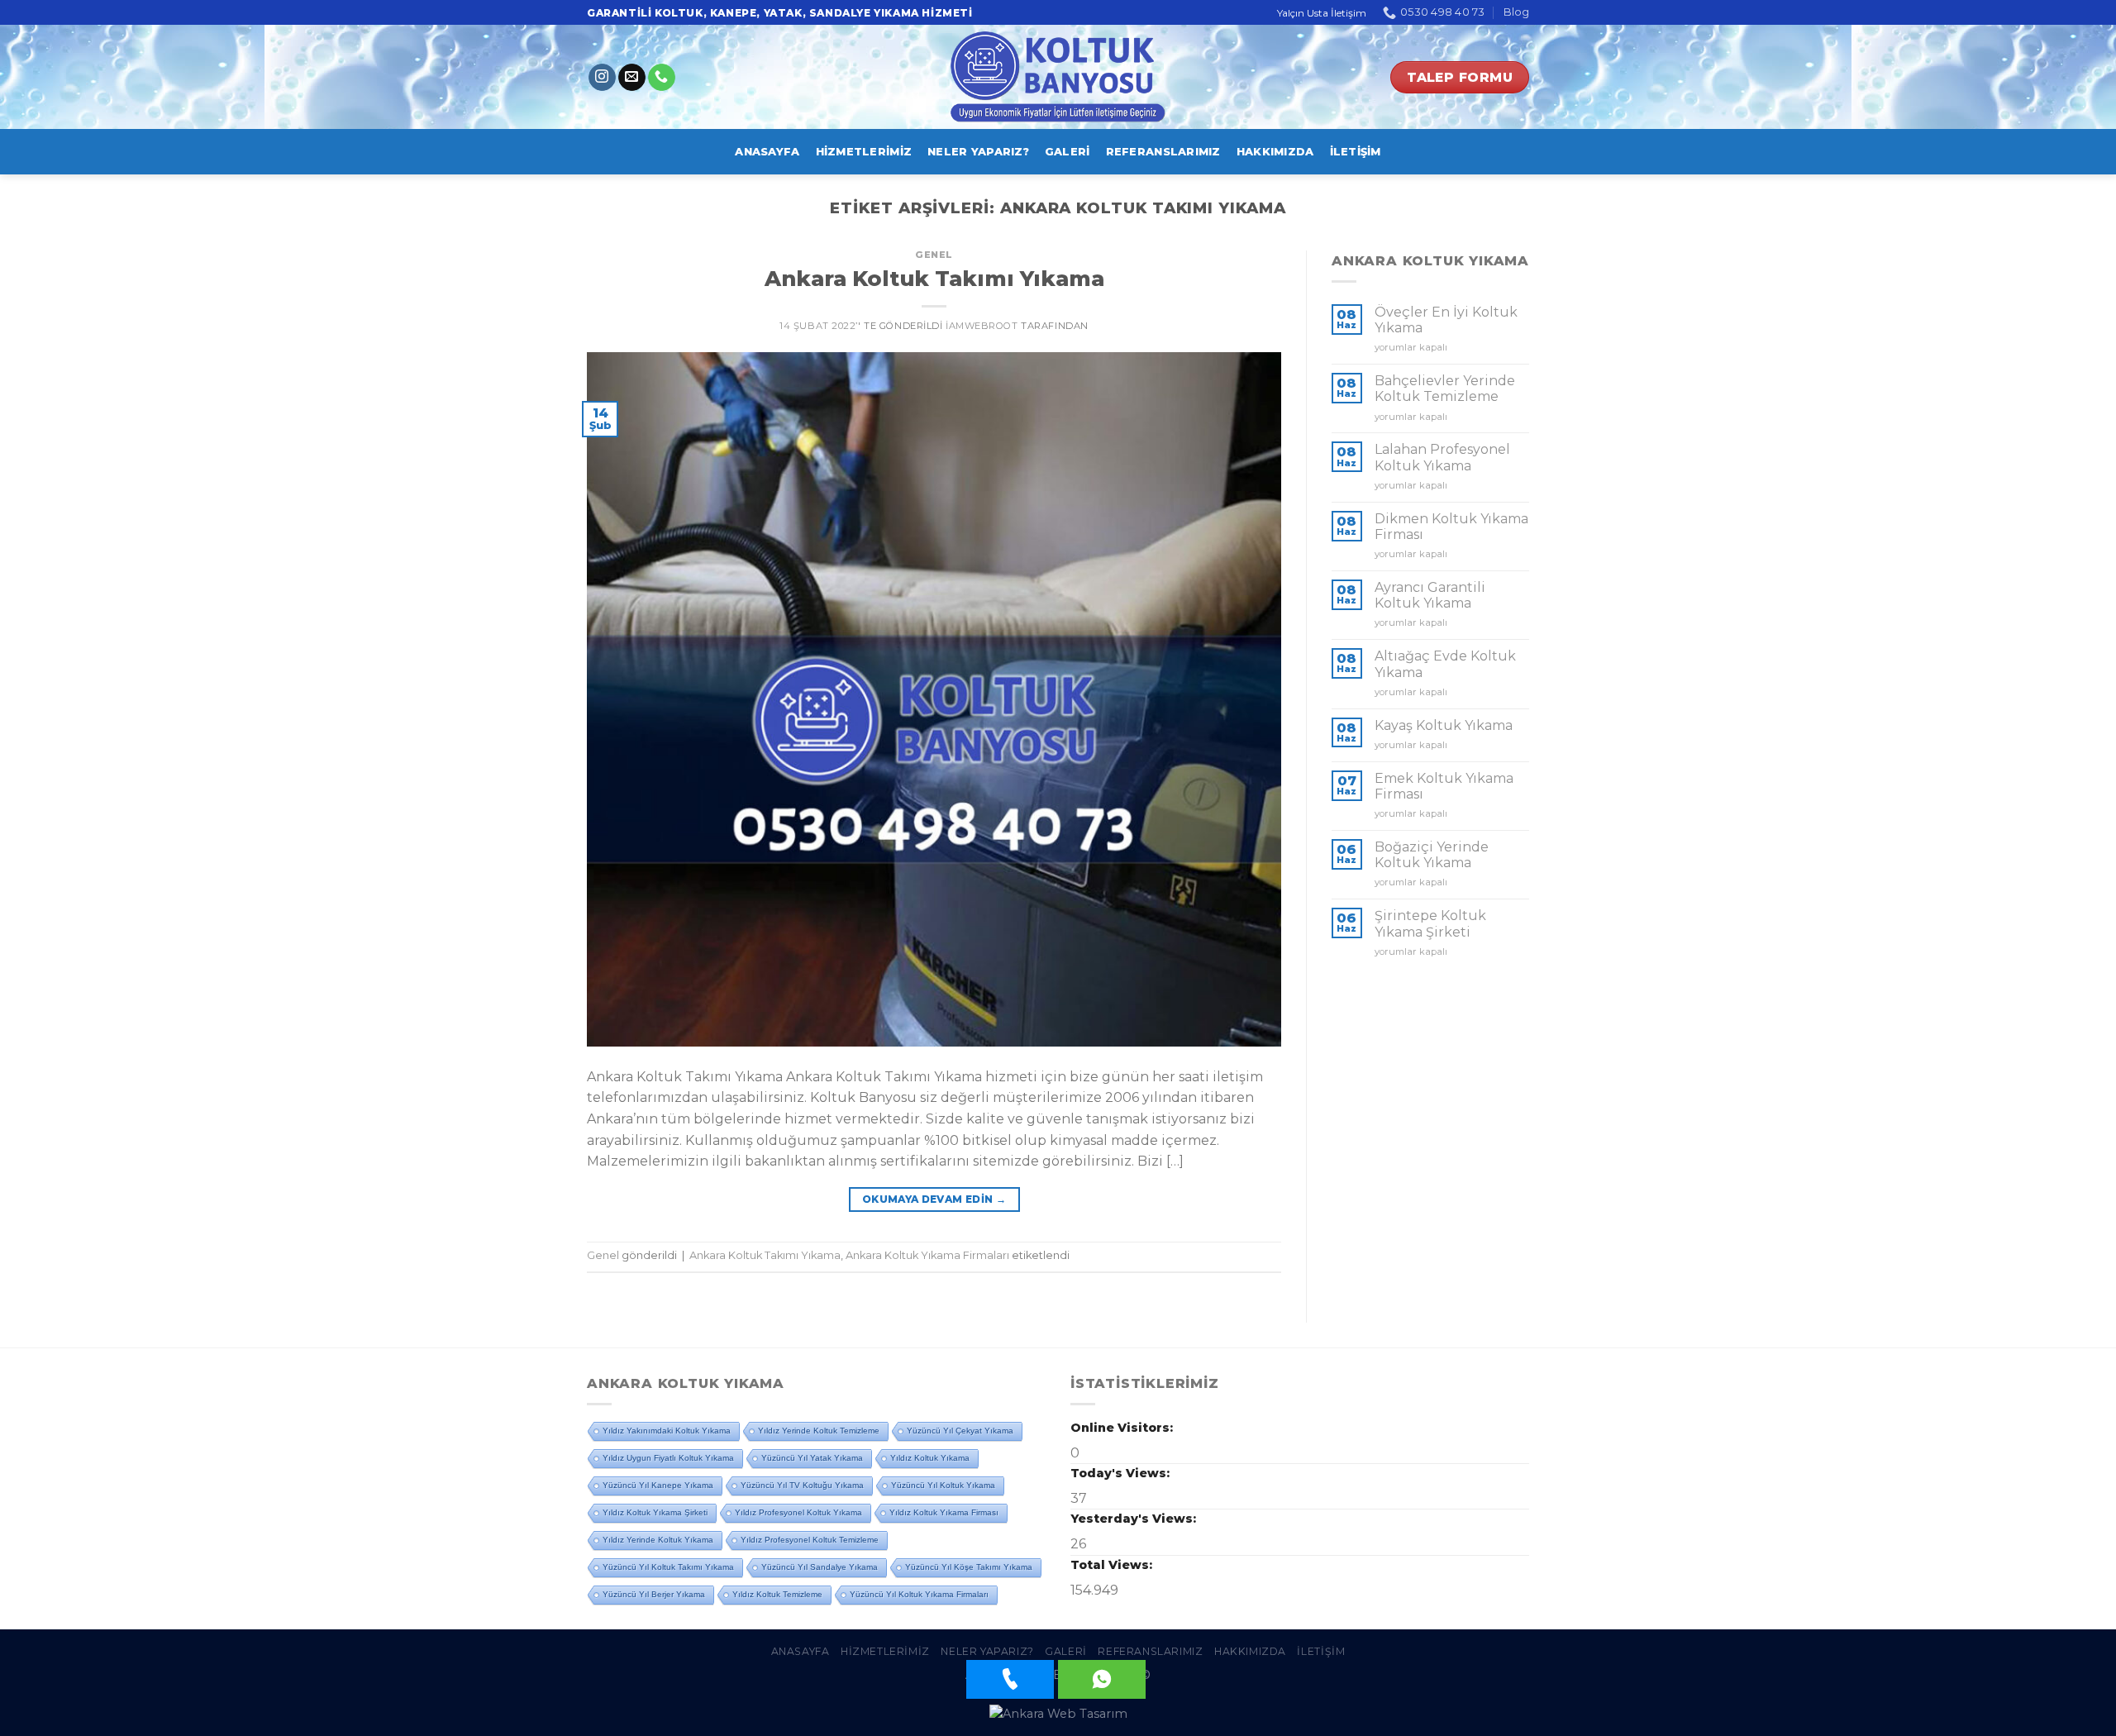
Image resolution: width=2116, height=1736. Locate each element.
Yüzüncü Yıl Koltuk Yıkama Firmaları (919, 1594)
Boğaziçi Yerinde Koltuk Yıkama (1432, 855)
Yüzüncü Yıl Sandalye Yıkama (820, 1567)
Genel (934, 255)
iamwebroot (982, 326)
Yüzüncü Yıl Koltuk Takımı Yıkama (668, 1567)
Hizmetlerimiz (864, 152)
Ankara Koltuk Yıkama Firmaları (927, 1255)
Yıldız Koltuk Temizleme (777, 1594)
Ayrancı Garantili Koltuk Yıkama (1430, 595)
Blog (1516, 12)
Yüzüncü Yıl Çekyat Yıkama (960, 1431)
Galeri (1068, 152)
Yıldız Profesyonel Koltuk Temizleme (810, 1540)
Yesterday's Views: (1135, 1519)
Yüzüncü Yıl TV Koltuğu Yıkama (802, 1485)
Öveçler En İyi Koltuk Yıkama (1446, 320)
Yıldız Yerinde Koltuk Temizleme (819, 1431)
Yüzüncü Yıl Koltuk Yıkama (943, 1485)
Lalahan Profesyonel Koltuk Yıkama (1442, 457)
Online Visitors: (1123, 1428)
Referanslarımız (1163, 152)
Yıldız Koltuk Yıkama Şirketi (655, 1512)
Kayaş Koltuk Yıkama (1444, 725)
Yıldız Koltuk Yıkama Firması (944, 1512)
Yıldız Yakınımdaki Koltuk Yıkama (667, 1431)
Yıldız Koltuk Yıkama (930, 1458)
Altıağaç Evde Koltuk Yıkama (1445, 664)
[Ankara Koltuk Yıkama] (1058, 77)
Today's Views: (1122, 1473)
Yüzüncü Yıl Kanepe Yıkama (658, 1485)
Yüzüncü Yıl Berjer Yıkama (654, 1594)
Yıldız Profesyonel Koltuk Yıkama (798, 1512)
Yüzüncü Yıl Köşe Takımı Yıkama (969, 1567)
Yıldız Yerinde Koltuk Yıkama (658, 1540)
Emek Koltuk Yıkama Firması (1444, 786)
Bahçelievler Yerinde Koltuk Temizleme (1445, 389)
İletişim (1356, 152)
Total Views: (1113, 1565)
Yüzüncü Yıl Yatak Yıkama (812, 1458)
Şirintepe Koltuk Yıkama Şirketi (1430, 923)
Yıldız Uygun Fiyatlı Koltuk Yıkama (668, 1458)
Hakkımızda (1275, 152)
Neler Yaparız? (978, 152)
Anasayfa (767, 152)
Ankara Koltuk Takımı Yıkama (934, 278)
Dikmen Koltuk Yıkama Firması (1451, 527)
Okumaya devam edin (934, 1199)
